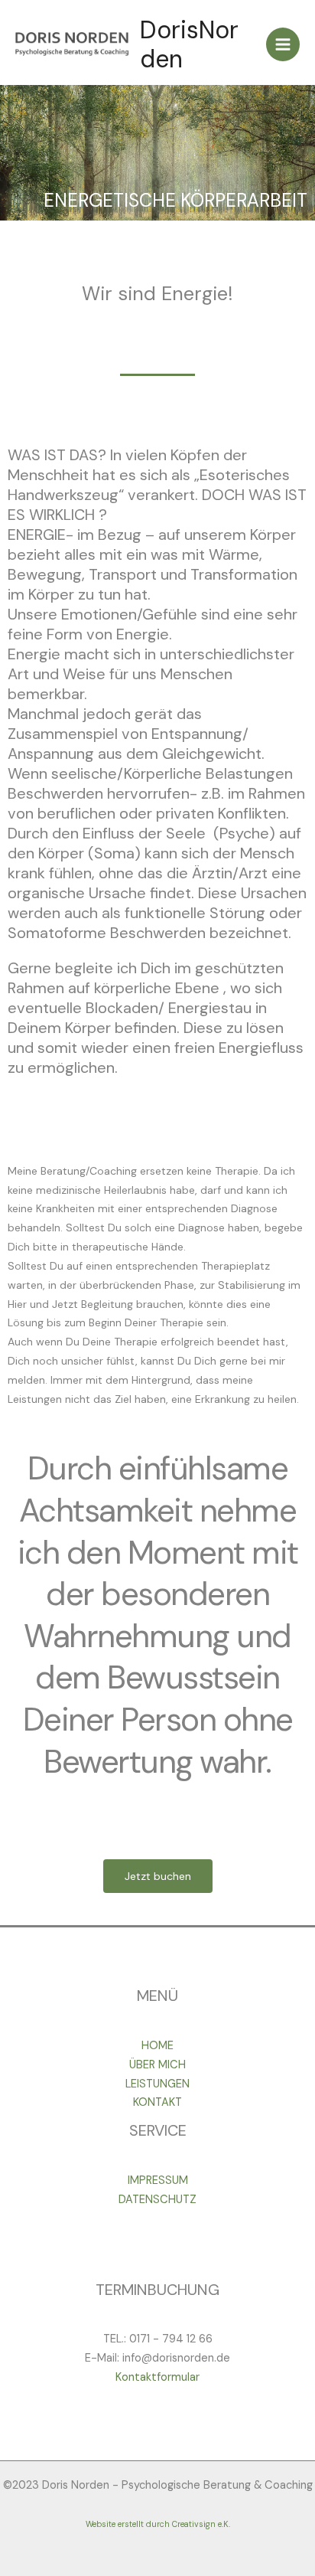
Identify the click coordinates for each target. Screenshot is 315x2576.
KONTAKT (157, 2102)
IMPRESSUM (158, 2180)
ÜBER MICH (157, 2065)
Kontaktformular (157, 2377)
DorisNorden (189, 44)
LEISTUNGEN (157, 2084)
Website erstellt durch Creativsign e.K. (158, 2524)
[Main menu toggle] (283, 44)
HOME (157, 2046)
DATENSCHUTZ (157, 2200)
